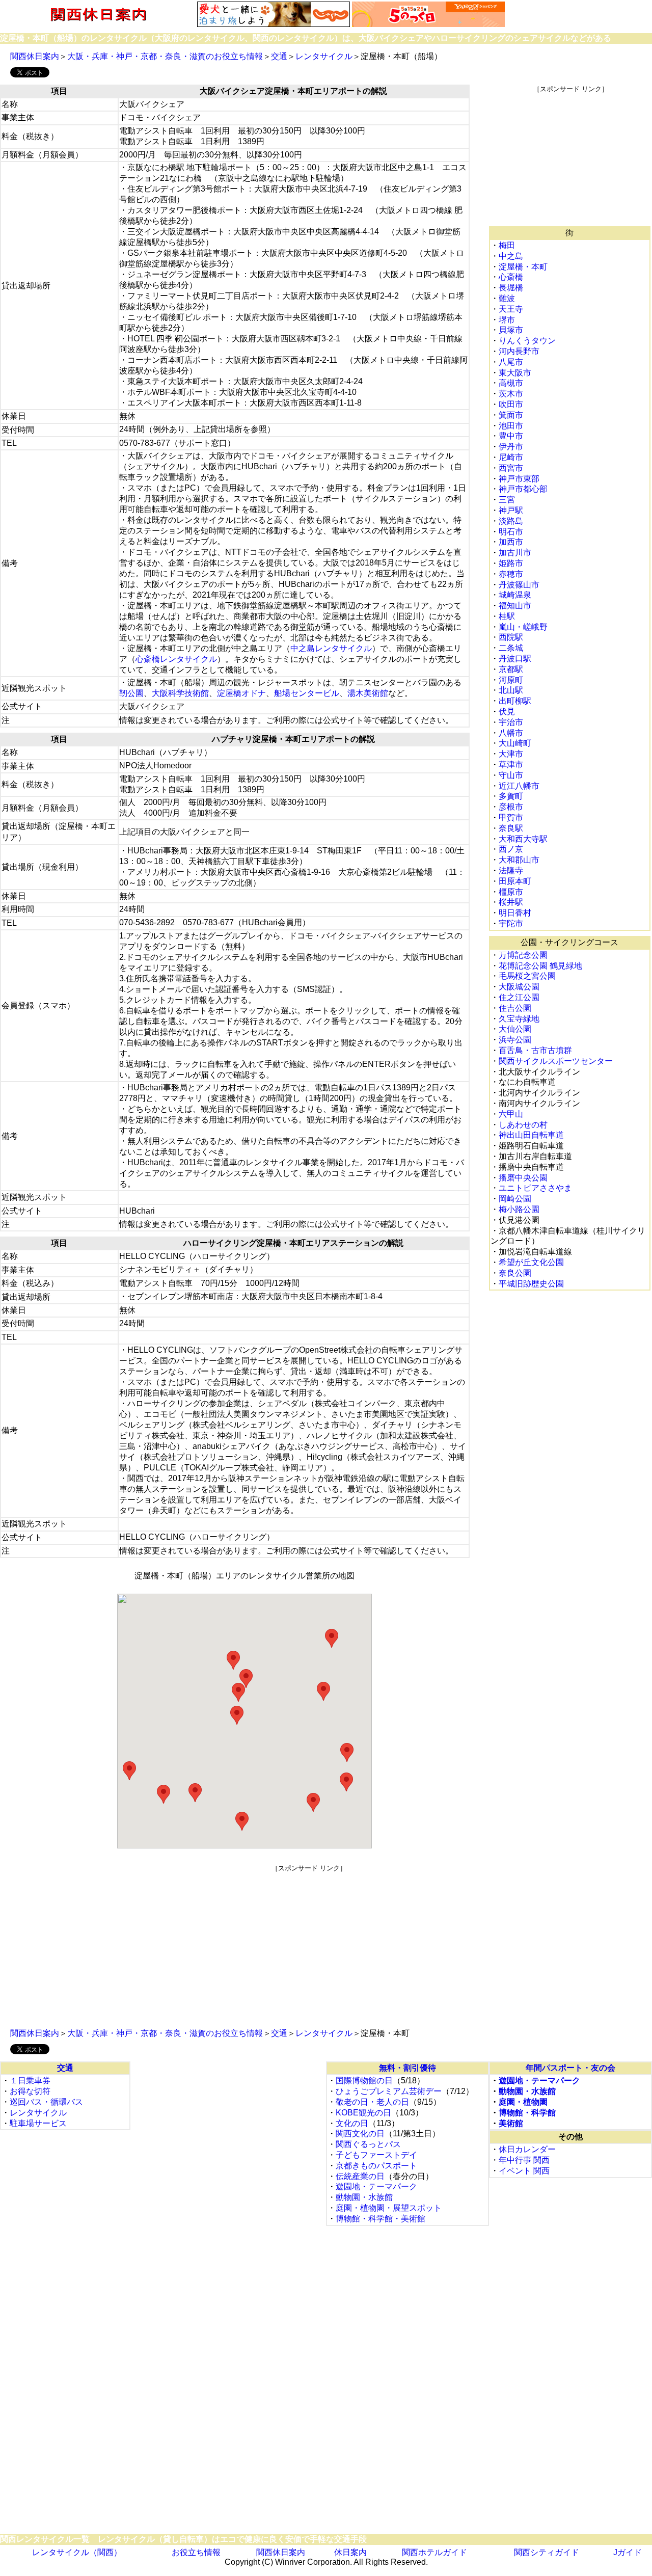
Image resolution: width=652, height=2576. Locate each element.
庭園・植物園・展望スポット (389, 2208)
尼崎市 (511, 457)
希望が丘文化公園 (531, 1262)
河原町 (511, 680)
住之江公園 (519, 997)
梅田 (507, 245)
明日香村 (515, 913)
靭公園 (131, 693)
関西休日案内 (35, 56)
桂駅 (507, 616)
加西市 (511, 542)
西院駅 (511, 637)
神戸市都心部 (523, 489)
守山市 (511, 775)
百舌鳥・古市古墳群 (535, 1050)
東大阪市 (515, 373)
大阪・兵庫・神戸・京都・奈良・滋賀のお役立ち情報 (165, 56)
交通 (279, 56)
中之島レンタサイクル (331, 648)
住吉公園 (515, 1008)
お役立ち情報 (196, 2552)
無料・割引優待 (407, 2068)
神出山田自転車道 (531, 1135)
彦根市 (511, 807)
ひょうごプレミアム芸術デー (389, 2091)
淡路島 (511, 521)
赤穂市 (511, 574)
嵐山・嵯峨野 (523, 627)
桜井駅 (511, 902)
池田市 (511, 426)
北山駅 (511, 690)
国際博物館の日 (364, 2081)
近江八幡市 (519, 786)
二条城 (511, 648)
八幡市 (511, 733)
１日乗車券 (30, 2081)
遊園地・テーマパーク (376, 2186)
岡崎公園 (515, 1199)
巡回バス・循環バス (46, 2102)
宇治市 (511, 722)
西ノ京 (511, 849)
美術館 (511, 2123)
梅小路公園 (519, 1209)
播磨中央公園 (523, 1178)
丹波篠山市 (519, 585)
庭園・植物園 (523, 2102)
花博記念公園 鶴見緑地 (540, 966)
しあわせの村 (523, 1125)
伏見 (507, 712)
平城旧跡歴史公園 (531, 1284)
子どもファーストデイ (376, 2155)
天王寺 (511, 309)
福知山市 (515, 606)
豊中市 (511, 436)
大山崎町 (515, 743)
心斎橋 (511, 277)
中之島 (511, 256)
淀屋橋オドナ (241, 693)
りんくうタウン (527, 341)
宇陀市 (511, 923)
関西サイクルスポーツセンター (556, 1061)
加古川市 (515, 553)
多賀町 (511, 796)
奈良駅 (511, 828)
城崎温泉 (515, 595)
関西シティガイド (547, 2552)
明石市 (511, 532)
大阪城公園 (519, 987)
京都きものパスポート (376, 2166)
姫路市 (511, 563)
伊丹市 (511, 447)
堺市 (507, 320)
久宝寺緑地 (519, 1019)
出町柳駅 (515, 701)
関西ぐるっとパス (368, 2144)
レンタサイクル (324, 56)
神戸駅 (511, 510)
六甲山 (511, 1114)
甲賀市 (511, 817)
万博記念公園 (523, 955)
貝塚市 (511, 330)
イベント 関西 (524, 2171)
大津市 (511, 754)
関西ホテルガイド (434, 2552)
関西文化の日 (360, 2134)
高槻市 (511, 383)
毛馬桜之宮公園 (527, 976)
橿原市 (511, 892)
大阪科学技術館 (180, 693)
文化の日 (352, 2123)
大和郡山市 (519, 860)
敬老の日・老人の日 (372, 2102)
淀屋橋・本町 (523, 267)
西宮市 (511, 468)
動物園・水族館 (364, 2197)
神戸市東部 (519, 479)
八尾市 (511, 362)
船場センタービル (307, 693)
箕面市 (511, 415)
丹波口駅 (515, 659)
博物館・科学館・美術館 (381, 2219)
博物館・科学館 (527, 2113)
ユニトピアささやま (535, 1188)
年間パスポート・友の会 (570, 2068)
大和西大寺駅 (523, 839)
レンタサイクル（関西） (77, 2552)
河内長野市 (519, 351)
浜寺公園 (515, 1040)
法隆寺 (511, 870)
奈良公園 (515, 1273)
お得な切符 (30, 2091)
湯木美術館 (368, 693)
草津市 (511, 764)
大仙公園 (515, 1029)
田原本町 (515, 881)
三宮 (507, 500)
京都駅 (511, 669)
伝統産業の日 (360, 2176)
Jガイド (628, 2552)
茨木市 (511, 394)
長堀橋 (511, 288)
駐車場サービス (38, 2123)
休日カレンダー (527, 2149)
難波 (507, 298)
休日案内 (350, 2552)
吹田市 (511, 404)
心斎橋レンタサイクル (176, 659)
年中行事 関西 (524, 2160)
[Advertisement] (570, 157)
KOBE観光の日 (363, 2113)
